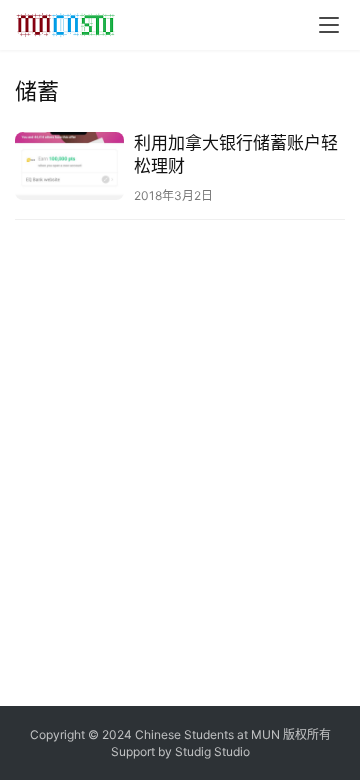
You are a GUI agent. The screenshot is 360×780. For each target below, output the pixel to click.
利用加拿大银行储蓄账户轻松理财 (236, 154)
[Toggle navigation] (329, 25)
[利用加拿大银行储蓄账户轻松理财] (69, 166)
